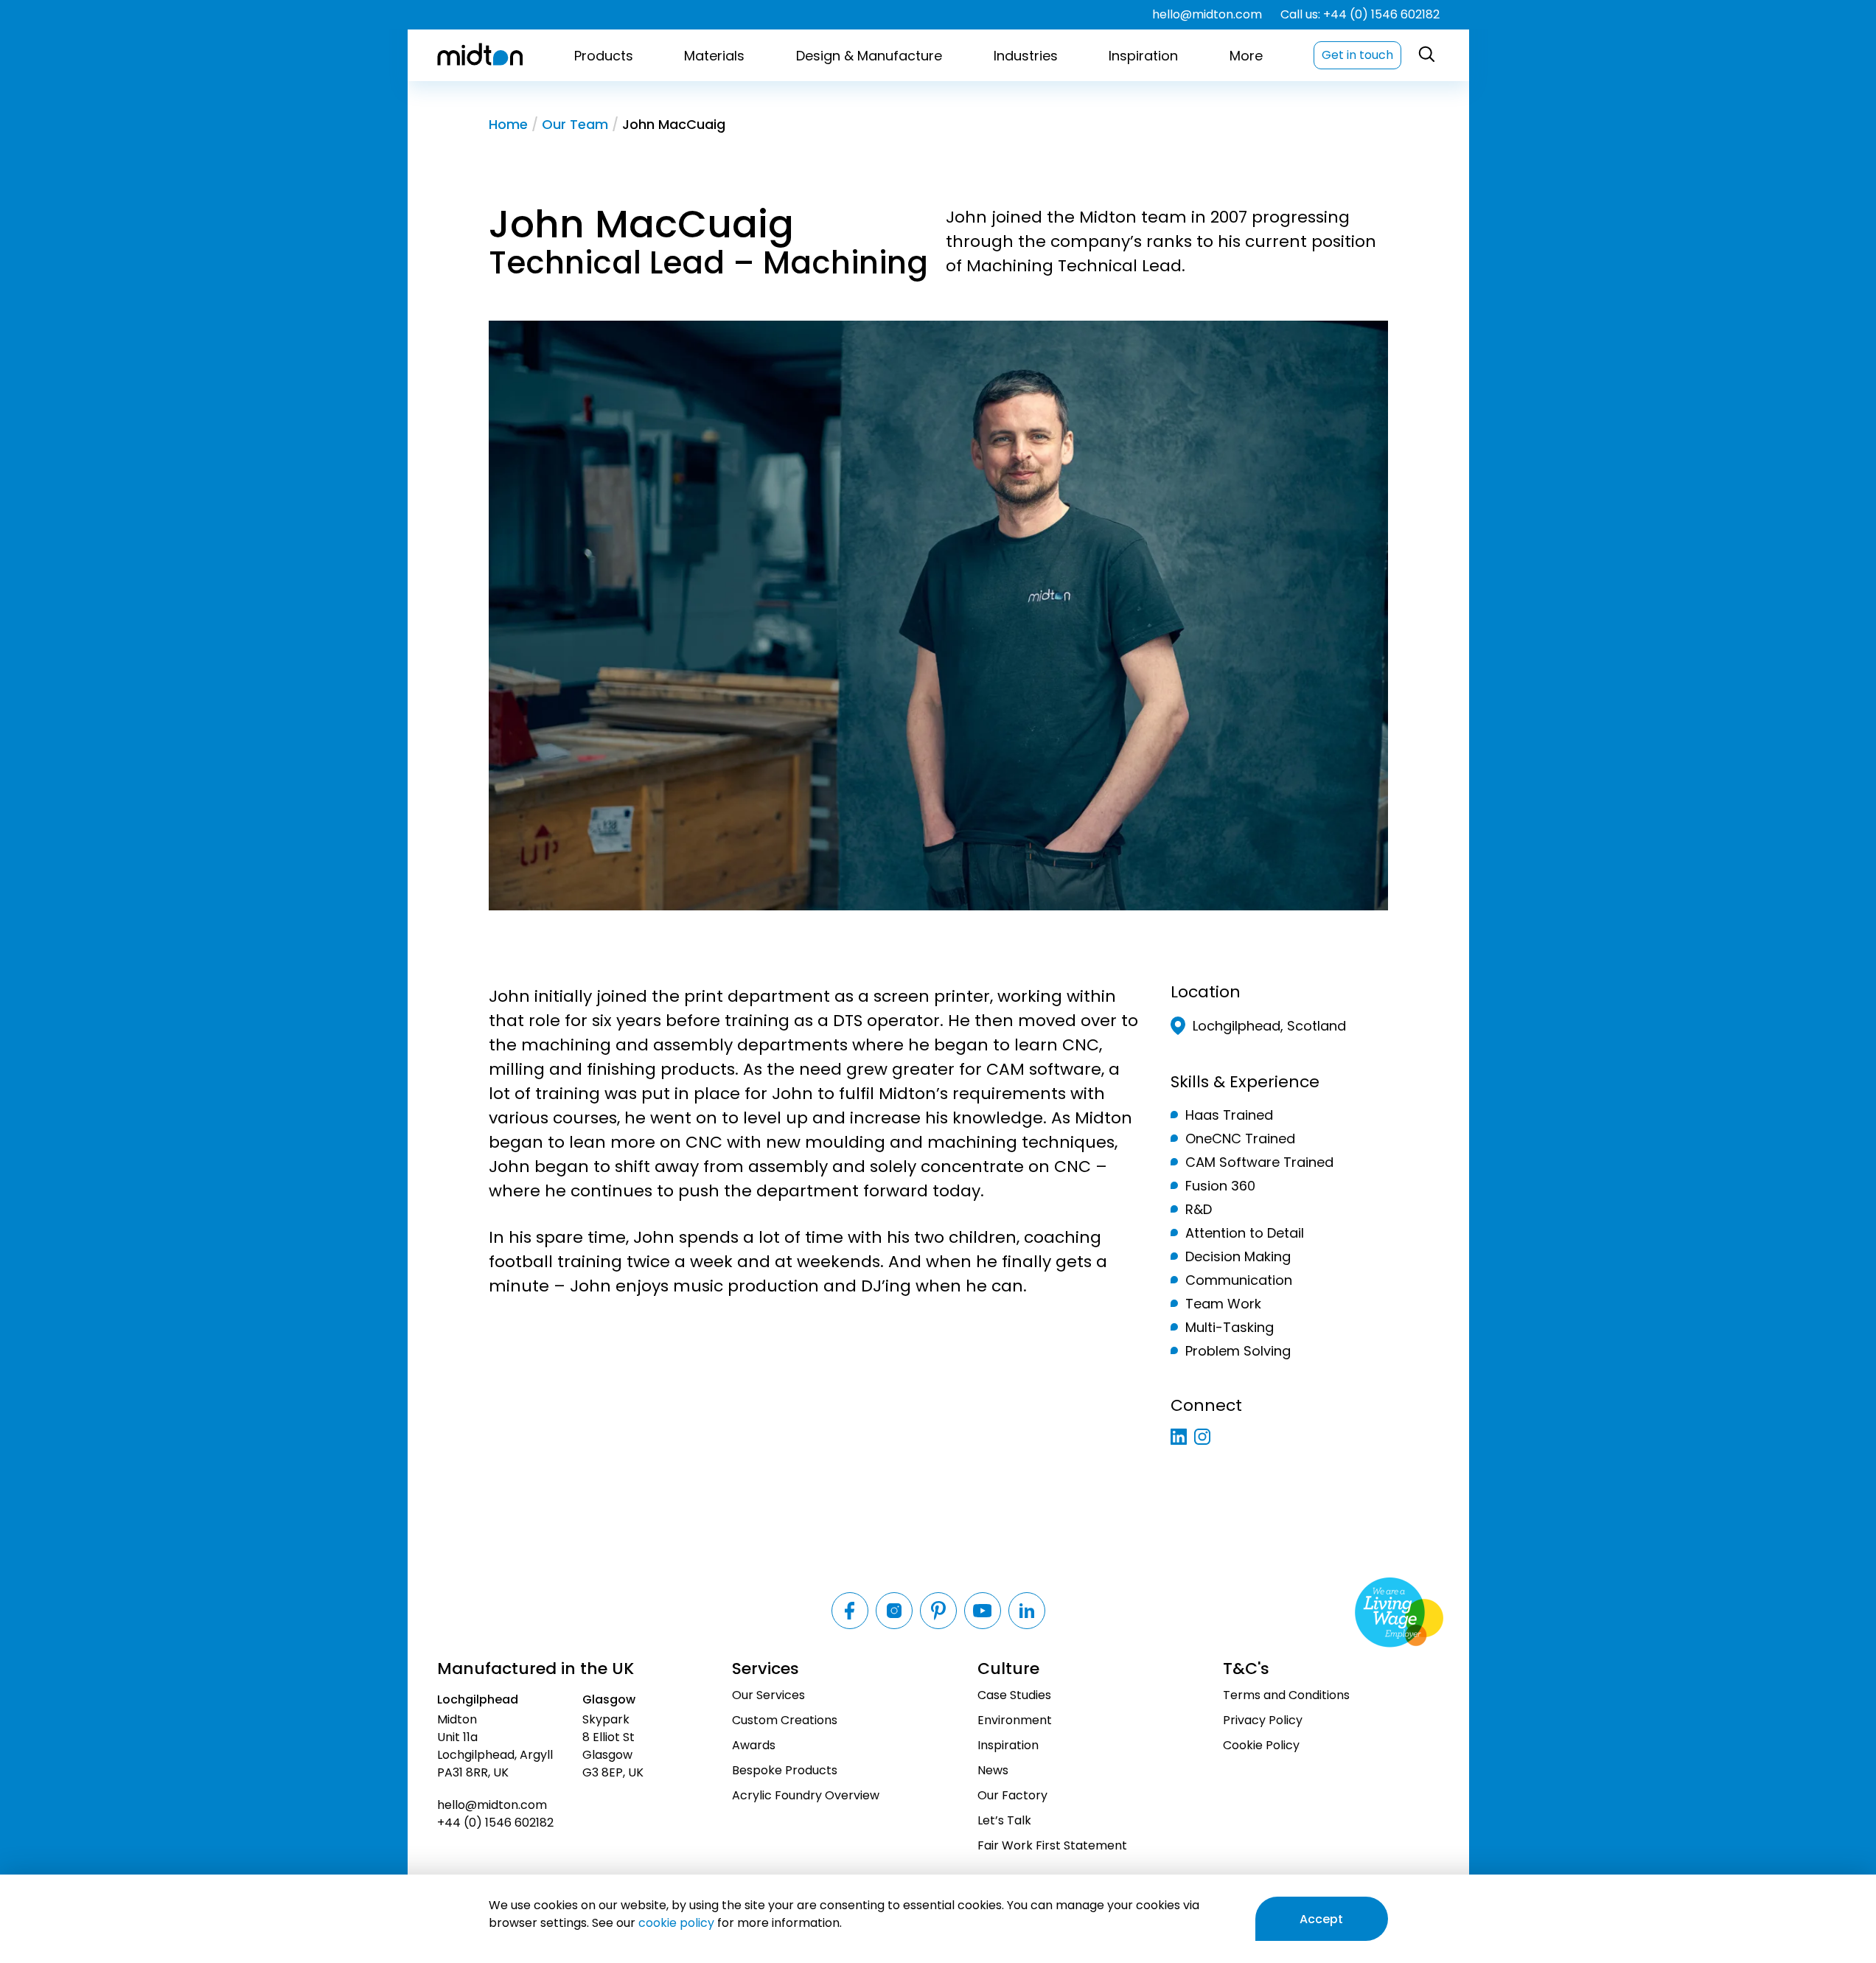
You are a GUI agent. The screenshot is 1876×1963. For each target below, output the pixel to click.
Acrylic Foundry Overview (806, 1795)
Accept (1321, 1919)
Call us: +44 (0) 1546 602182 (1360, 15)
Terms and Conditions (1286, 1695)
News (993, 1770)
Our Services (768, 1695)
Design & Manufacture (869, 56)
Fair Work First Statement (1052, 1845)
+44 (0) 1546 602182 (495, 1823)
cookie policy (676, 1923)
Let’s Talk (1004, 1820)
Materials (714, 56)
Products (604, 56)
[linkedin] (1179, 1437)
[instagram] (1202, 1437)
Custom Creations (785, 1720)
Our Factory (1012, 1795)
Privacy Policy (1263, 1720)
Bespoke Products (785, 1770)
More (1246, 56)
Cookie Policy (1261, 1745)
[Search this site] (1427, 55)
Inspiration (1143, 56)
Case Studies (1014, 1695)
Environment (1015, 1720)
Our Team (575, 125)
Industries (1026, 56)
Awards (754, 1745)
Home (508, 125)
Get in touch (1357, 55)
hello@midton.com (1207, 15)
